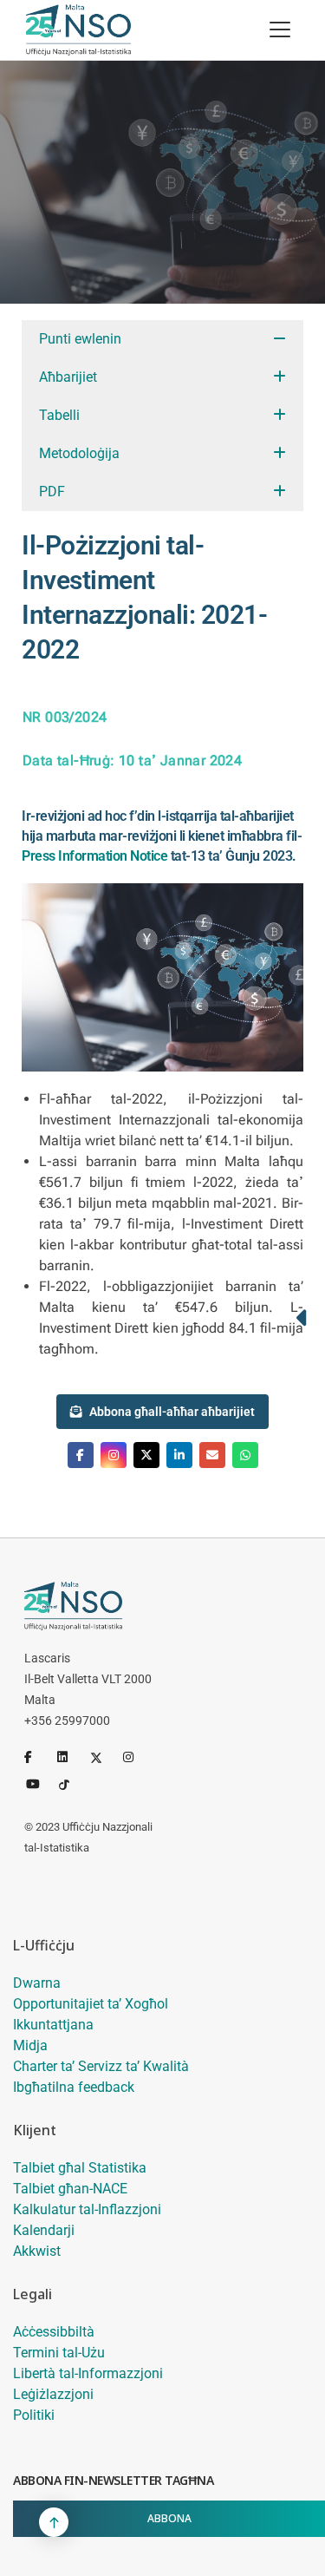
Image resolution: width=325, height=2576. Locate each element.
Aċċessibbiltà (54, 2332)
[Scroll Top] (54, 2522)
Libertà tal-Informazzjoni (88, 2373)
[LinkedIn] (70, 1757)
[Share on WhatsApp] (245, 1455)
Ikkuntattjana (53, 2025)
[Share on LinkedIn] (179, 1455)
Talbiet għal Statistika (80, 2168)
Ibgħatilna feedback (74, 2087)
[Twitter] (103, 1757)
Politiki (34, 2415)
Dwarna (37, 1983)
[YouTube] (39, 1783)
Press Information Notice (94, 856)
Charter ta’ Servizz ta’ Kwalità (101, 2066)
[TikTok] (72, 1783)
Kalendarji (44, 2230)
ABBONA (169, 2518)
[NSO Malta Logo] (78, 30)
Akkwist (37, 2251)
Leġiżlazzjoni (53, 2394)
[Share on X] (146, 1455)
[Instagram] (136, 1757)
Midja (30, 2045)
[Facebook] (37, 1757)
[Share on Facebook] (81, 1455)
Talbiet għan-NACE (70, 2189)
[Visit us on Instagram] (114, 1455)
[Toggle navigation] (280, 29)
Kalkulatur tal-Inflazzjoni (87, 2209)
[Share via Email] (212, 1455)
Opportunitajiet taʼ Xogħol (91, 2004)
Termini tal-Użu (59, 2353)
